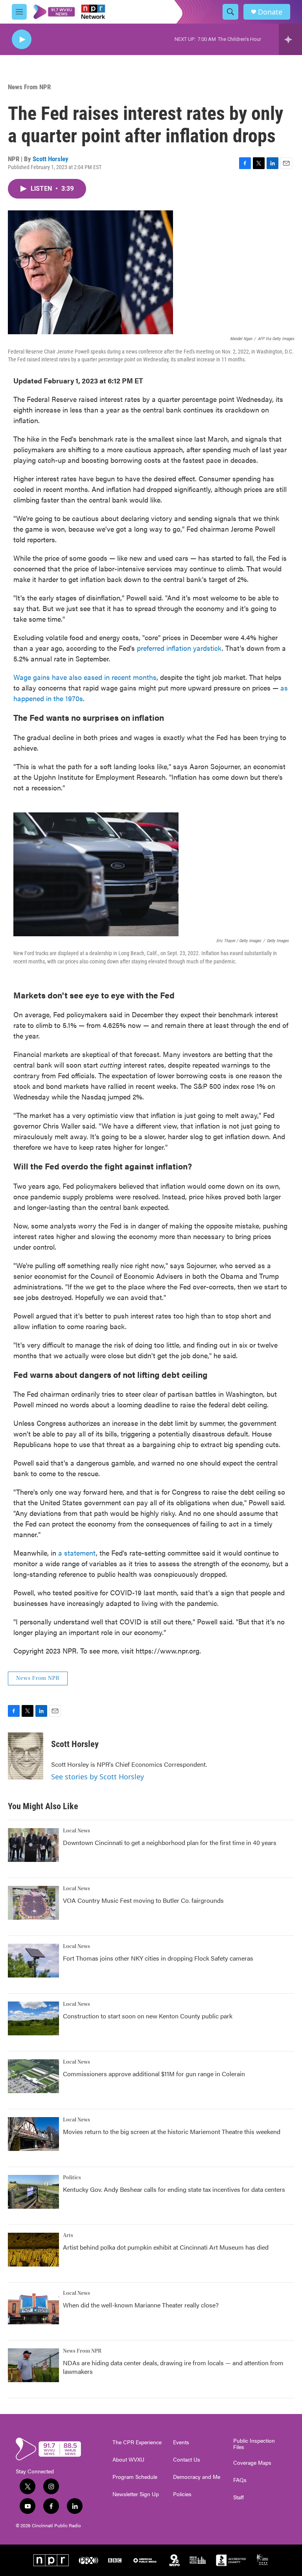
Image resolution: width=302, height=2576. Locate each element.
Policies (182, 2494)
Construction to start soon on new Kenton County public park (148, 2016)
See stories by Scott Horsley (98, 1777)
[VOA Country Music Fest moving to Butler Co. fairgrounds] (33, 1903)
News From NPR (29, 87)
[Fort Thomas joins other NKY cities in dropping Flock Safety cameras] (33, 1961)
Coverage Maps (252, 2463)
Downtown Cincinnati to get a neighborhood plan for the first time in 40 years (170, 1842)
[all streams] (290, 39)
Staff (238, 2497)
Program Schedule (135, 2477)
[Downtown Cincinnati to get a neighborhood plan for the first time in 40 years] (33, 1845)
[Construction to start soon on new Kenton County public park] (33, 2018)
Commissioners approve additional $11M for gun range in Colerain (154, 2074)
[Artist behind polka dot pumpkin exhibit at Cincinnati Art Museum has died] (33, 2250)
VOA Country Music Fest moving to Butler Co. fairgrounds (143, 1900)
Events (181, 2442)
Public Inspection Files (254, 2444)
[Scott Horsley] (26, 1756)
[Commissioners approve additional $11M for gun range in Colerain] (33, 2076)
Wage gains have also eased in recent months (85, 677)
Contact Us (187, 2460)
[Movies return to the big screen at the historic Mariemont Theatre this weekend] (33, 2134)
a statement (77, 1553)
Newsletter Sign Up (136, 2494)
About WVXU (128, 2460)
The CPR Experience (137, 2442)
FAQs (240, 2480)
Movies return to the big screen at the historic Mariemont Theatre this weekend (172, 2131)
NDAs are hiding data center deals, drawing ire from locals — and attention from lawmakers (173, 2367)
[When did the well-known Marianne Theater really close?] (33, 2307)
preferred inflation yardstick (179, 648)
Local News (76, 1831)
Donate (270, 12)
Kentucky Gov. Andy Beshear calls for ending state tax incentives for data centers (174, 2189)
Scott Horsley (51, 159)
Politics (72, 2178)
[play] (22, 40)
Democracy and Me (197, 2477)
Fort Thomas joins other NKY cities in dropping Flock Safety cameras (158, 1958)
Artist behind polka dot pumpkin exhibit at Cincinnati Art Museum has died (166, 2247)
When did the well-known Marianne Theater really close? (141, 2305)
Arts (68, 2235)
